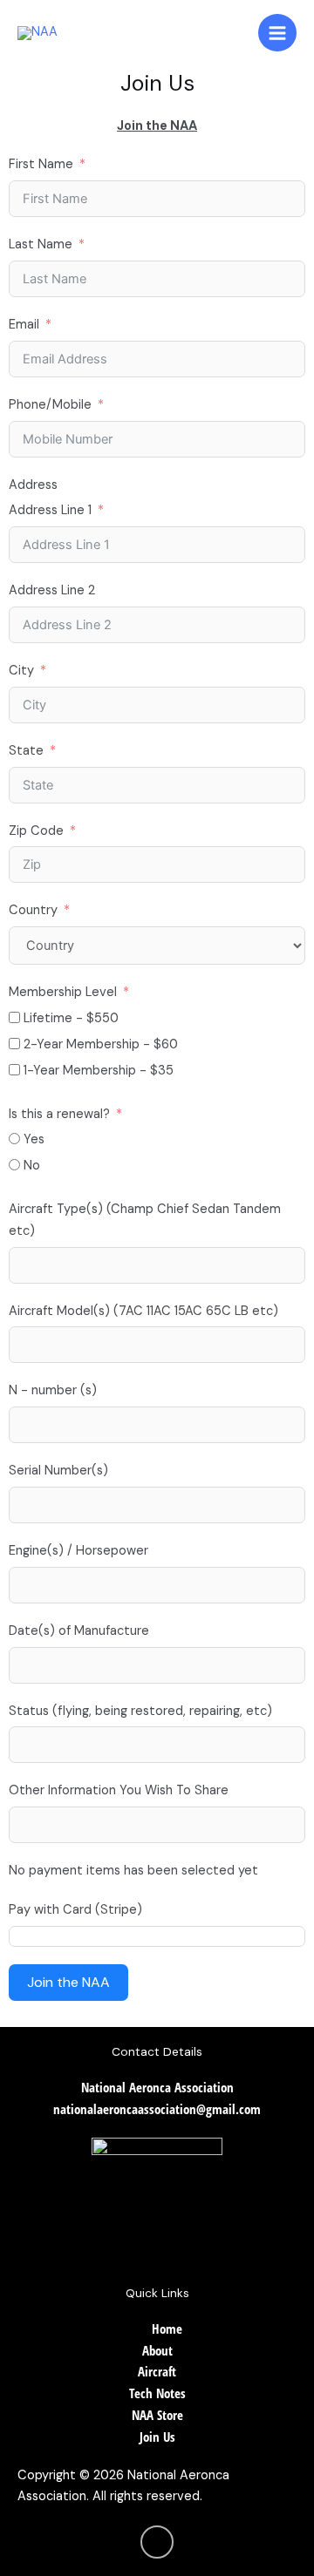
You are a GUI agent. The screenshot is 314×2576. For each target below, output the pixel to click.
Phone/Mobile (50, 405)
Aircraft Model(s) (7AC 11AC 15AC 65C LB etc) (143, 1311)
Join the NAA (68, 1982)
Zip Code (36, 831)
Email (24, 325)
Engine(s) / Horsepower (78, 1551)
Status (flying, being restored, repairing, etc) (140, 1711)
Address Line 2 (52, 590)
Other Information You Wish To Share (119, 1790)
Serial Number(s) (58, 1471)
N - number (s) (53, 1390)
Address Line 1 (50, 510)
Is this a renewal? (59, 1114)
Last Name (41, 244)
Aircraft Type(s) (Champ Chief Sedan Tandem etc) (145, 1220)
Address (33, 485)
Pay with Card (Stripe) (75, 1910)
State (26, 751)
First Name (41, 164)
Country (33, 910)
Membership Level (63, 992)
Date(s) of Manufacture (79, 1631)
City (21, 671)
